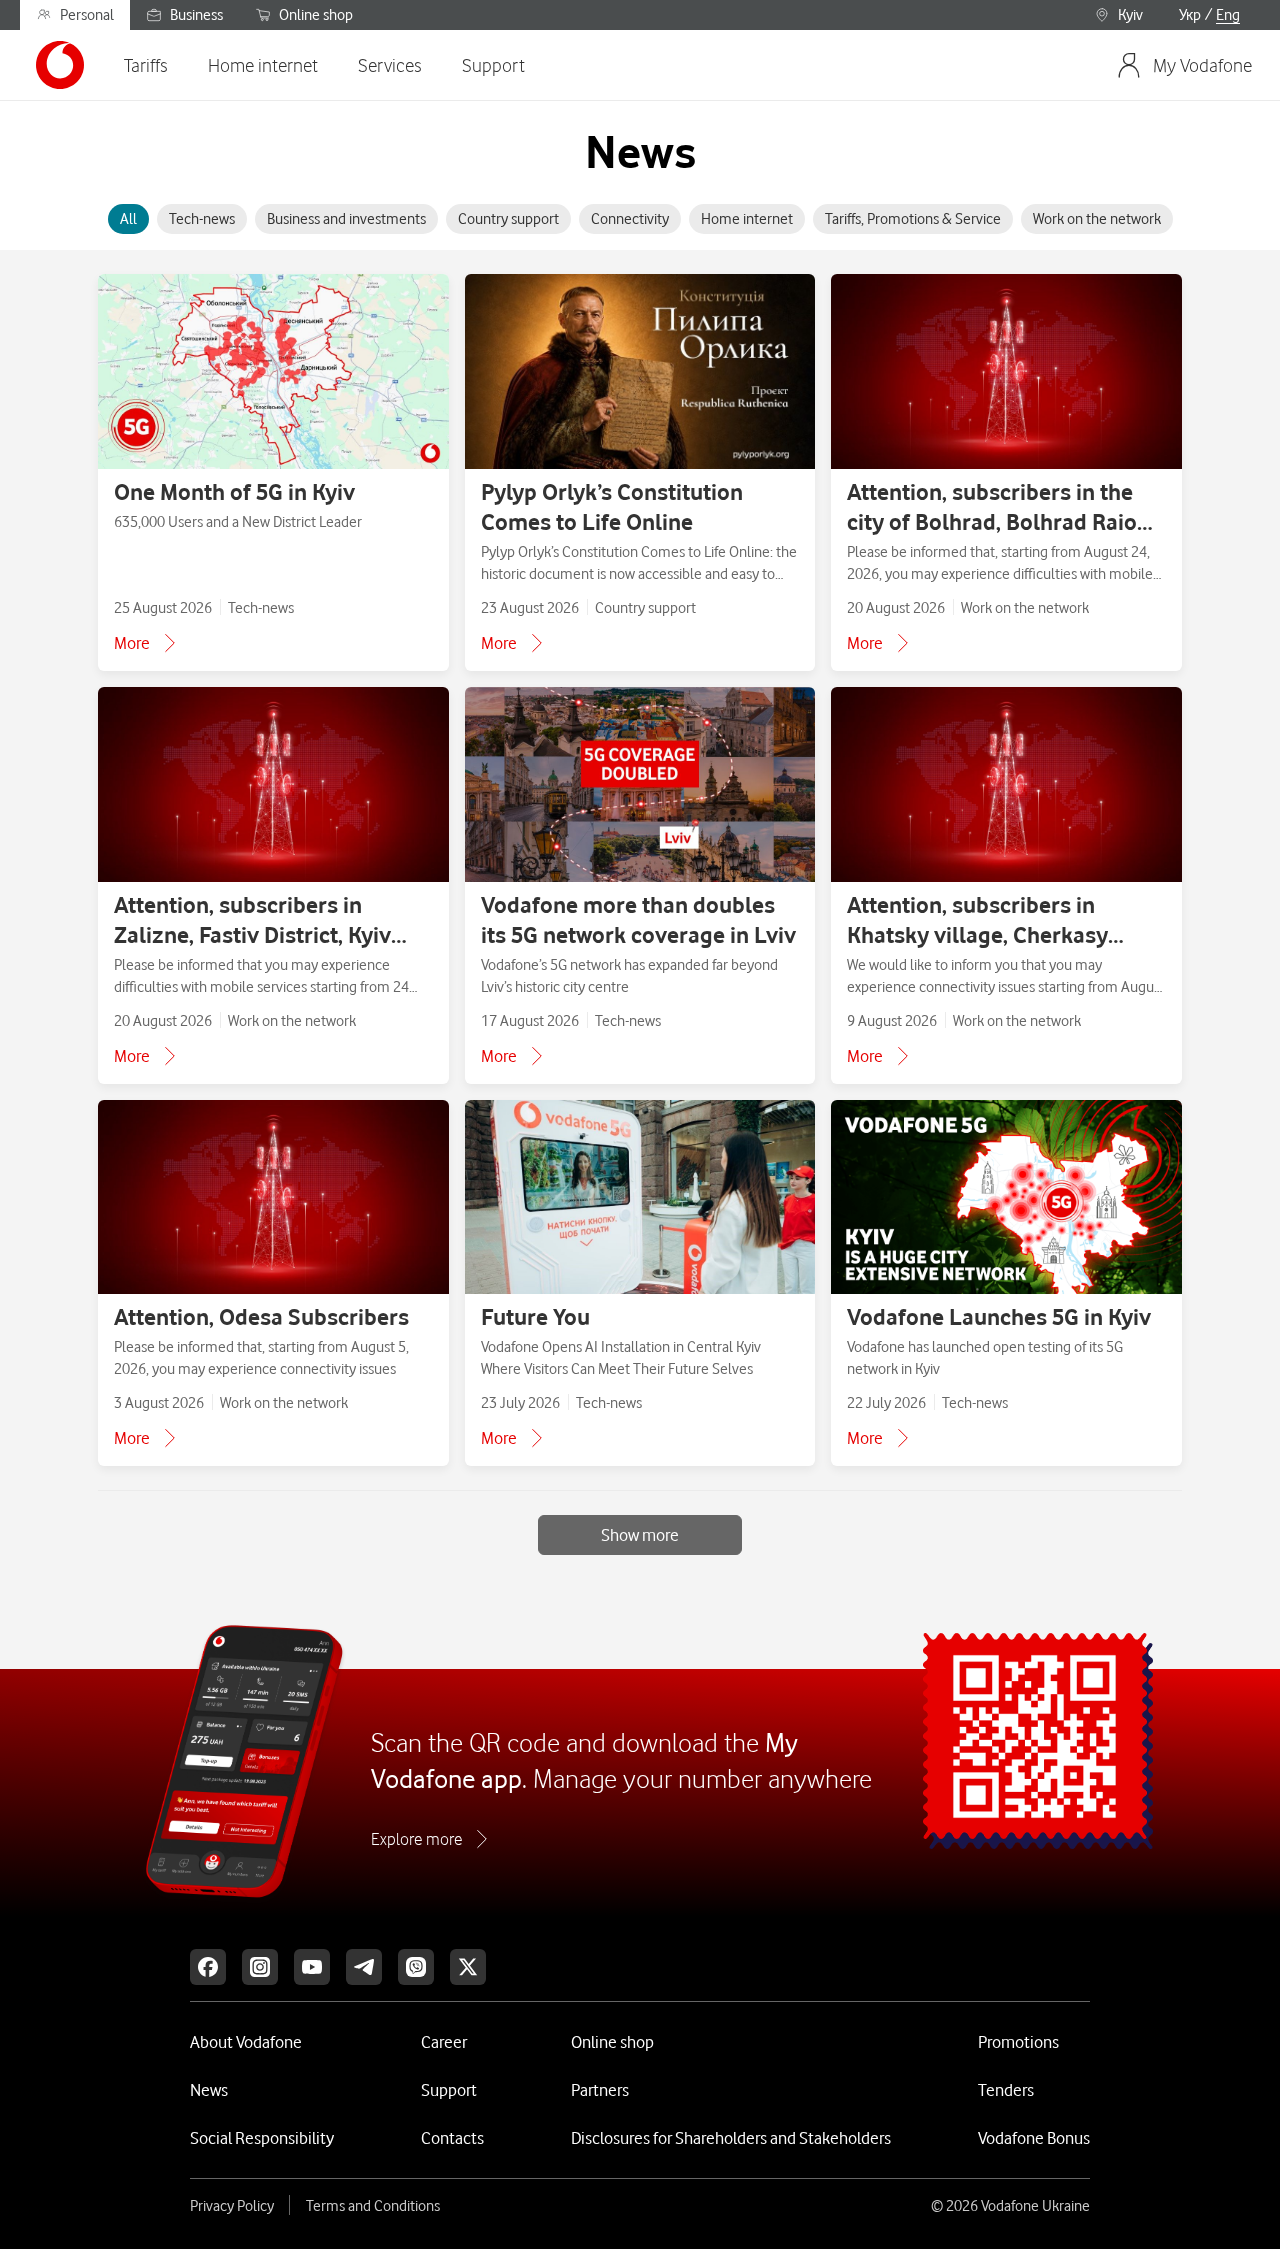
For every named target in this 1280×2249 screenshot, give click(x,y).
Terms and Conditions (373, 2206)
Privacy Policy (232, 2206)
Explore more (416, 1839)
